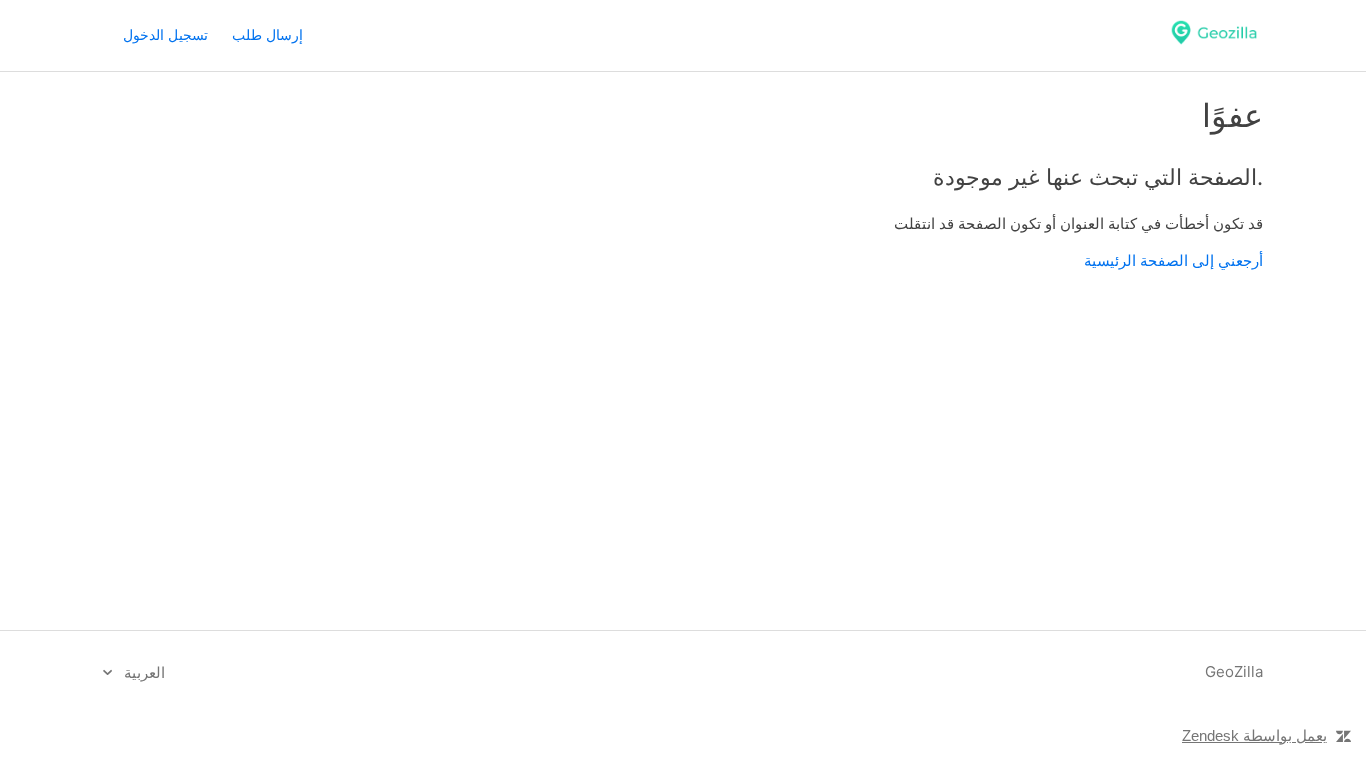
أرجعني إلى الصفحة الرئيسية (1173, 260)
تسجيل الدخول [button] (165, 34)
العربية (142, 672)
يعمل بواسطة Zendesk (1254, 735)
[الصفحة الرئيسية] (1214, 45)
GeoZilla (1234, 671)
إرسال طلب (267, 34)
